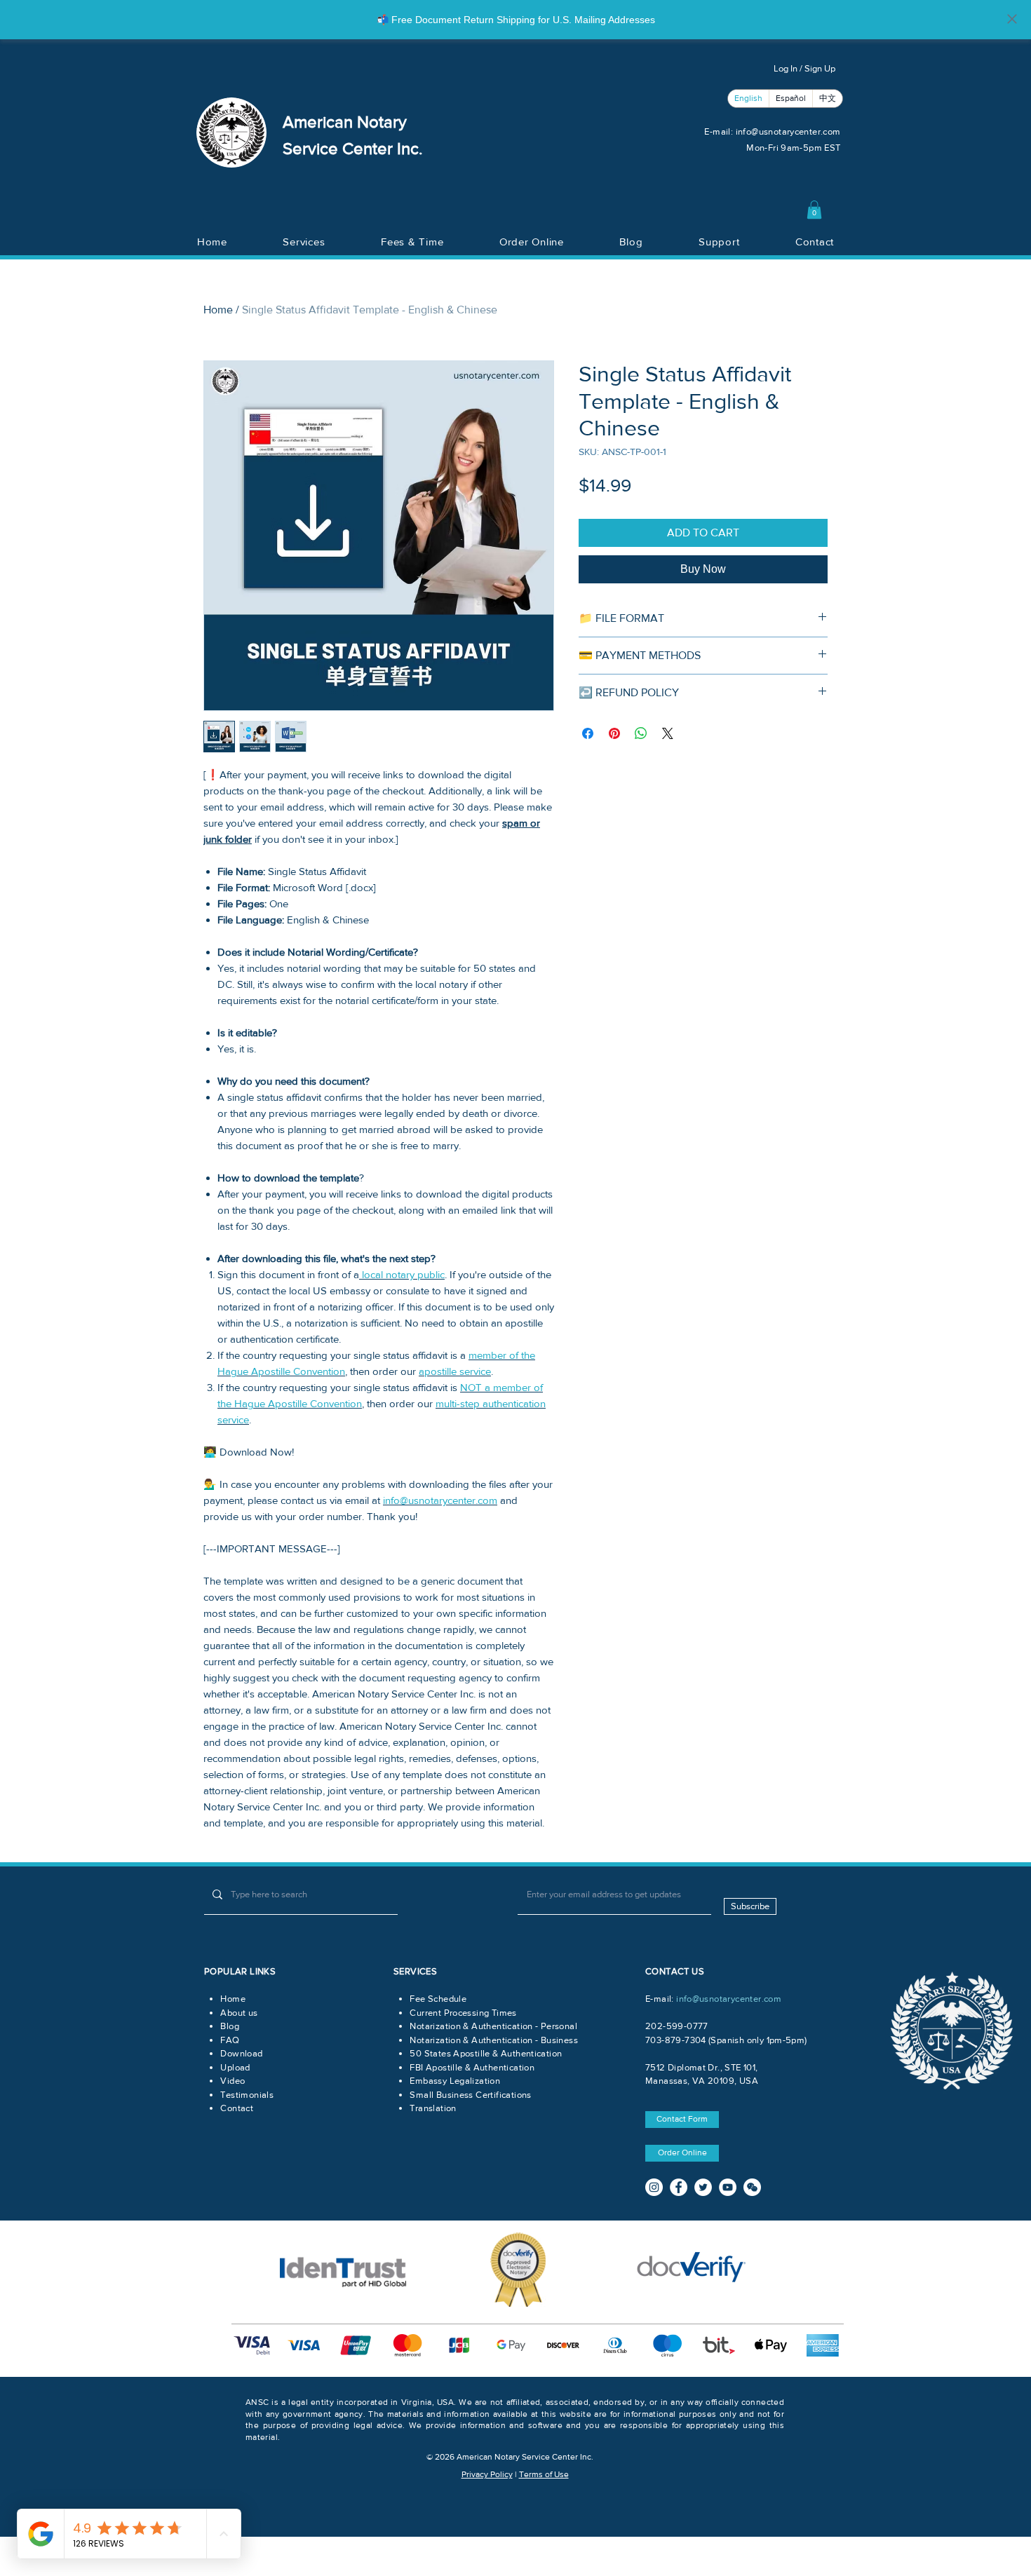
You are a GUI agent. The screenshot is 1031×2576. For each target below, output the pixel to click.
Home (218, 310)
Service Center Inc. (353, 148)
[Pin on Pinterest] (614, 733)
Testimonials (247, 2095)
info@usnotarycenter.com (788, 131)
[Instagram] (654, 2187)
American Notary (345, 122)
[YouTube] (728, 2187)
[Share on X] (668, 733)
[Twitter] (703, 2187)
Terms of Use (544, 2474)
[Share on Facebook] (588, 733)
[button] (814, 210)
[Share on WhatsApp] (641, 733)
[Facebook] (679, 2187)
